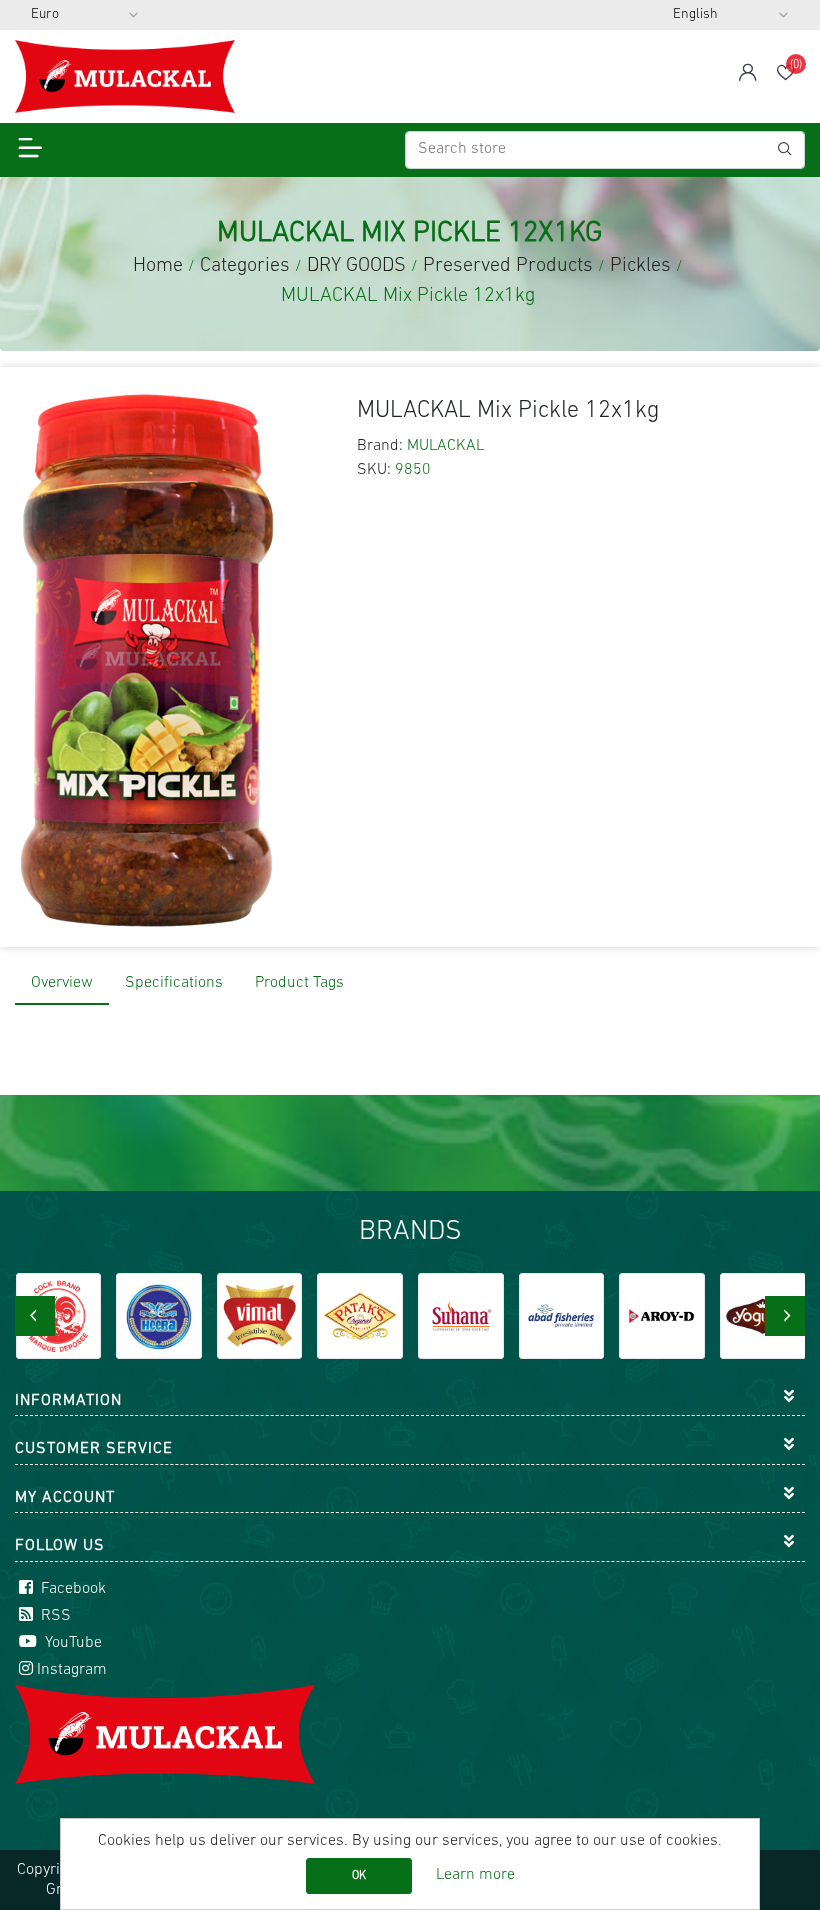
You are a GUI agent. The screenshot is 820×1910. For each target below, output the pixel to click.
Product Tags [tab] (299, 983)
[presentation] (35, 1316)
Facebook (71, 1589)
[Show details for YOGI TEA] (763, 1316)
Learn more (475, 1875)
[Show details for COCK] (59, 1316)
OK (359, 1876)
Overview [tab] (62, 983)
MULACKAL (445, 446)
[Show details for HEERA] (159, 1316)
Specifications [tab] (174, 983)
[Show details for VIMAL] (260, 1316)
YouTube (71, 1643)
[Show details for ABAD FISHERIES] (562, 1316)
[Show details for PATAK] (360, 1316)
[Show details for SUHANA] (461, 1316)
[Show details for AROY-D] (662, 1316)
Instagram (72, 1670)
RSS (54, 1616)
